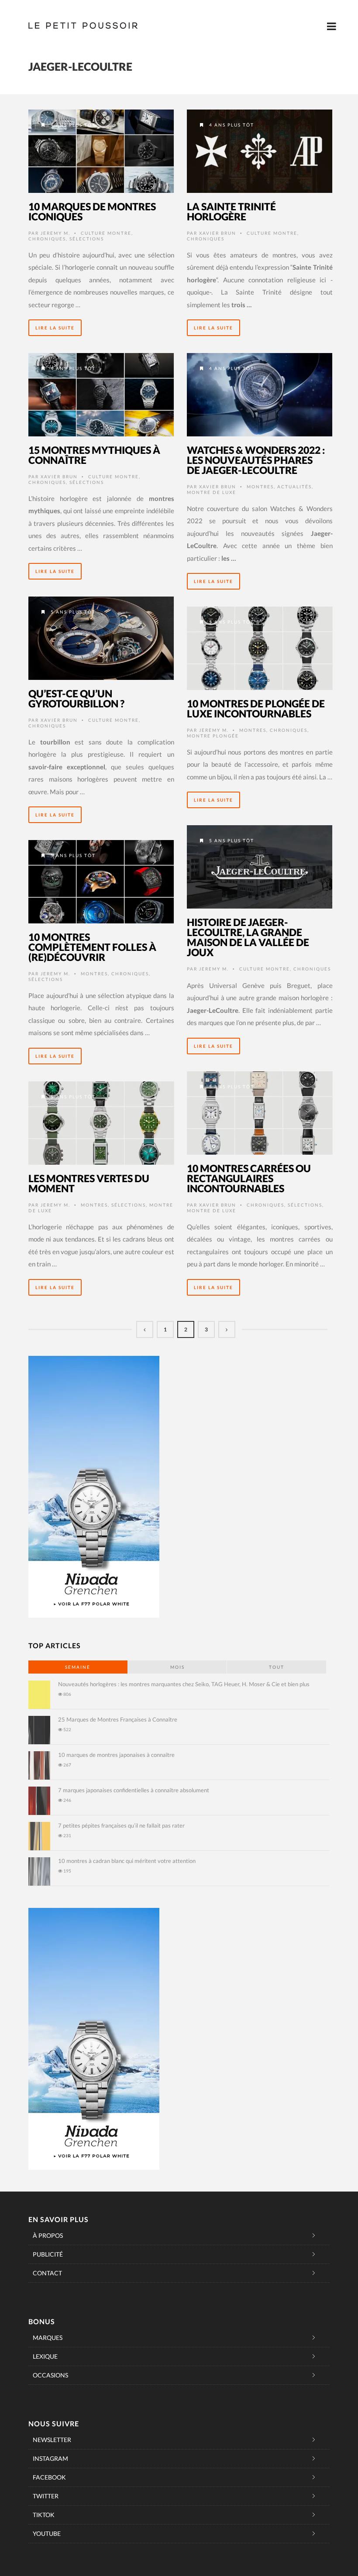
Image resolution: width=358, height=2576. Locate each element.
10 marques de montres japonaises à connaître (116, 1755)
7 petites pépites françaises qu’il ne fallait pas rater (121, 1825)
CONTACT (47, 2273)
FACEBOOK (49, 2477)
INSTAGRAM (50, 2458)
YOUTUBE (47, 2533)
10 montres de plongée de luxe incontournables (256, 708)
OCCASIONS (50, 2375)
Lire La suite (55, 328)
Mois (177, 1667)
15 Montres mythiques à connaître (94, 455)
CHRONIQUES (47, 239)
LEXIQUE (45, 2356)
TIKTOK (44, 2515)
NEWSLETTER (52, 2440)
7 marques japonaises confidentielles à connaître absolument (134, 1790)
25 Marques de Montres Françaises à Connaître (118, 1719)
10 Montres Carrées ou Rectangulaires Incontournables (249, 1178)
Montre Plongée (213, 736)
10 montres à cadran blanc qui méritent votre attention (127, 1861)
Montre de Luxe (212, 492)
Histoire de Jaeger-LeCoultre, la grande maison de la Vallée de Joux (248, 937)
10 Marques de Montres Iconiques (92, 211)
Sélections (87, 239)
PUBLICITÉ (48, 2254)
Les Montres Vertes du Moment (89, 1183)
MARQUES (48, 2338)
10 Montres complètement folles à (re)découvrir (92, 947)
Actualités (294, 487)
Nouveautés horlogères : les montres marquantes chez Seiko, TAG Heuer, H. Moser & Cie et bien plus (184, 1684)
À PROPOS (48, 2235)
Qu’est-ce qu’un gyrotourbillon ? (76, 698)
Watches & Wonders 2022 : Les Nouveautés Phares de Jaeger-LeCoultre (256, 460)
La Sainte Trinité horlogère (231, 211)
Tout (277, 1667)
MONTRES (260, 487)
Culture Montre (106, 233)
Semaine (78, 1667)
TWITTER (46, 2496)
